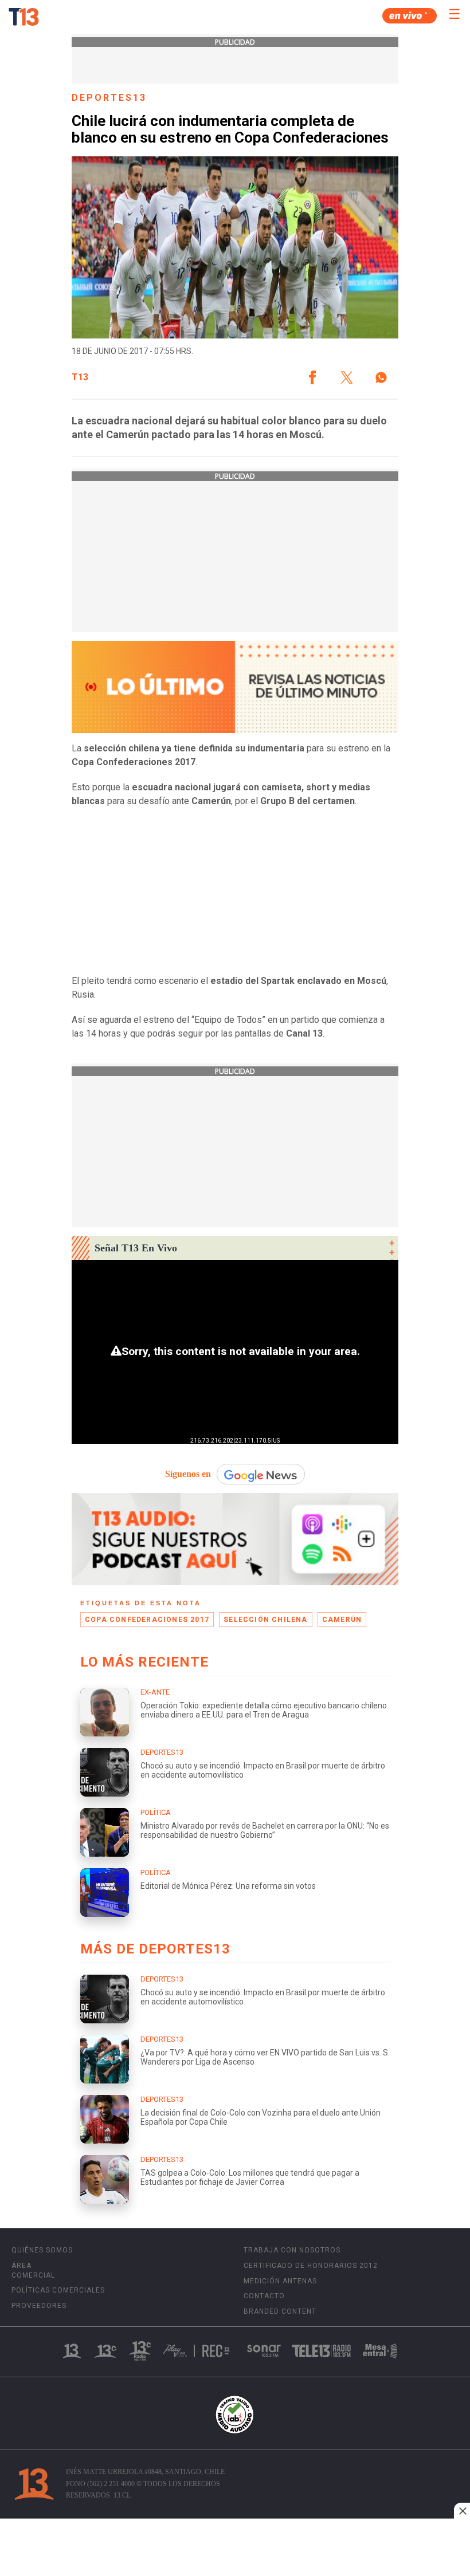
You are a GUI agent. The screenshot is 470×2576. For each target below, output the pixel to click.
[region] (235, 2549)
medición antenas (280, 2281)
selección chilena (265, 1620)
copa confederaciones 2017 (147, 1620)
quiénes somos (42, 2250)
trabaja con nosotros (292, 2250)
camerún (342, 1620)
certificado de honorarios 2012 (311, 2266)
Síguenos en (188, 1474)
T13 (80, 377)
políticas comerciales (58, 2290)
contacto (264, 2296)
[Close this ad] (462, 2511)
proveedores (39, 2306)
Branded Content (280, 2311)
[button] (312, 377)
